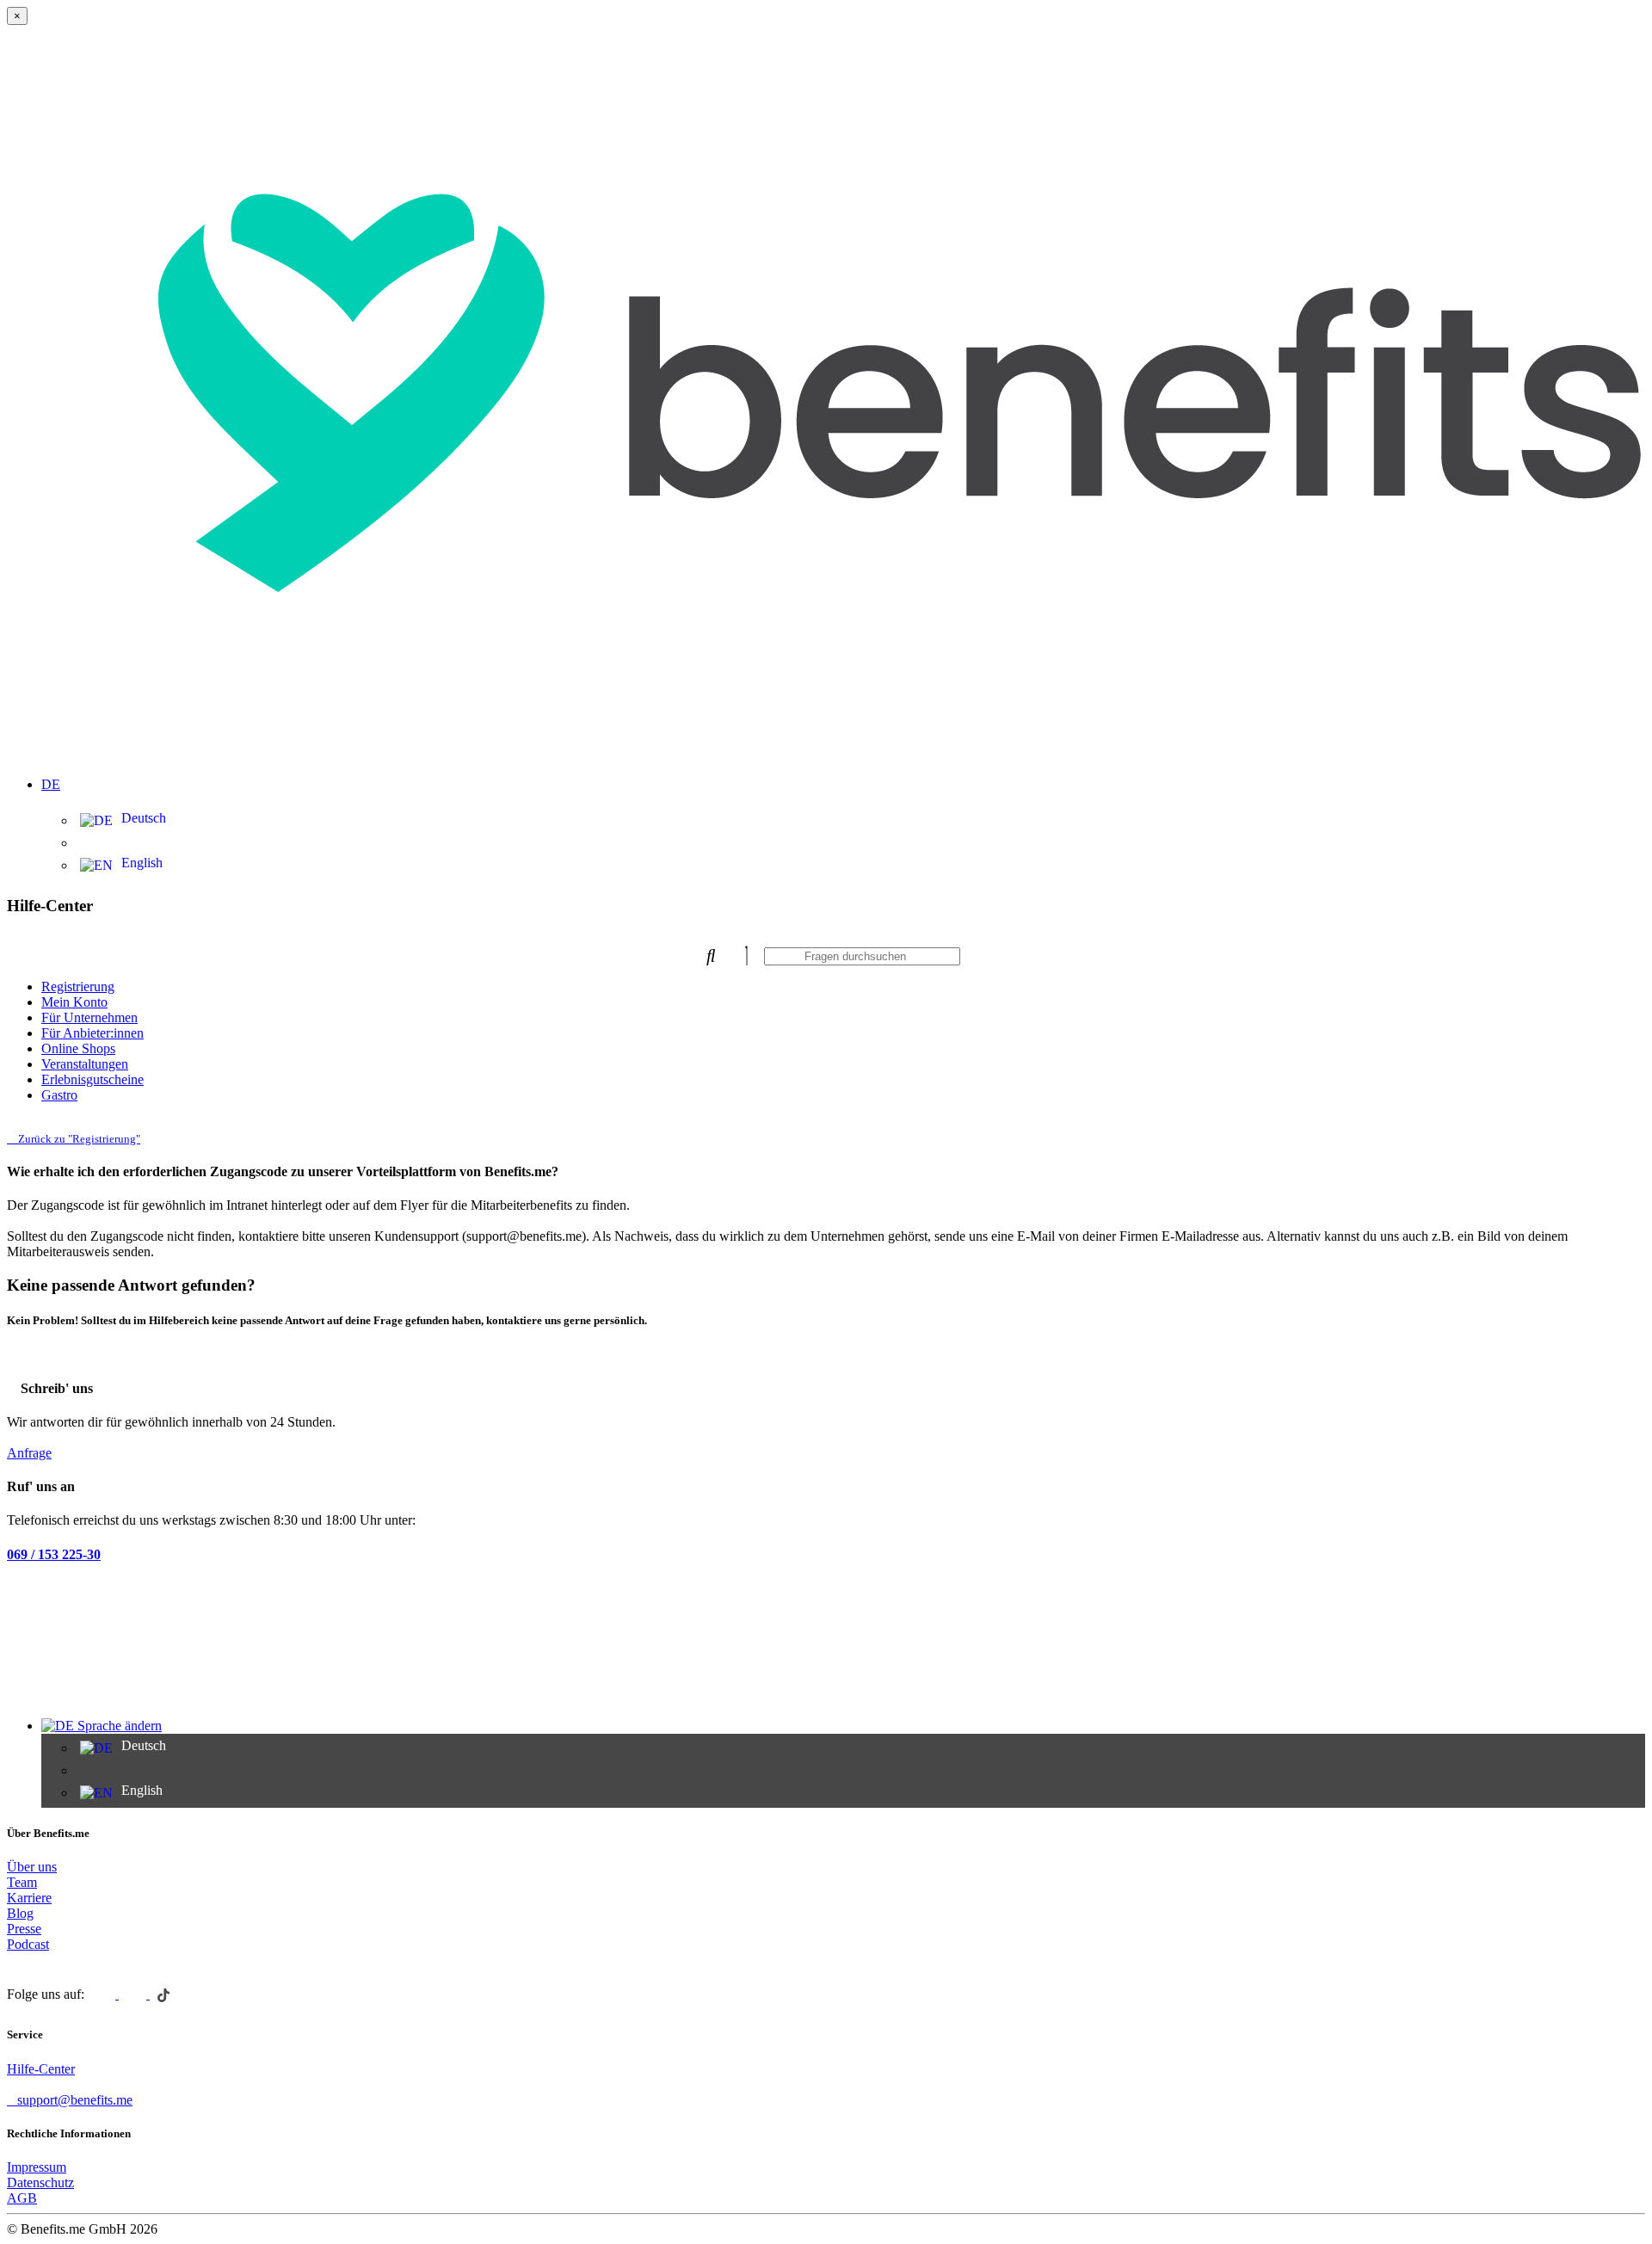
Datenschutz (40, 2182)
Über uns (32, 1867)
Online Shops (78, 1048)
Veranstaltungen (85, 1064)
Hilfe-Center (41, 2069)
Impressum (37, 2167)
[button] (843, 774)
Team (22, 1882)
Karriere (29, 1898)
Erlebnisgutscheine (92, 1079)
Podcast (28, 1944)
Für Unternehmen (89, 1017)
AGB (22, 2198)
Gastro (59, 1095)
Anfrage (29, 1453)
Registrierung (78, 986)
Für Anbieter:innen (92, 1033)
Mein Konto (74, 1002)
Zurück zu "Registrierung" (78, 1139)
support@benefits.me (75, 2100)
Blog (20, 1913)
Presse (24, 1929)
